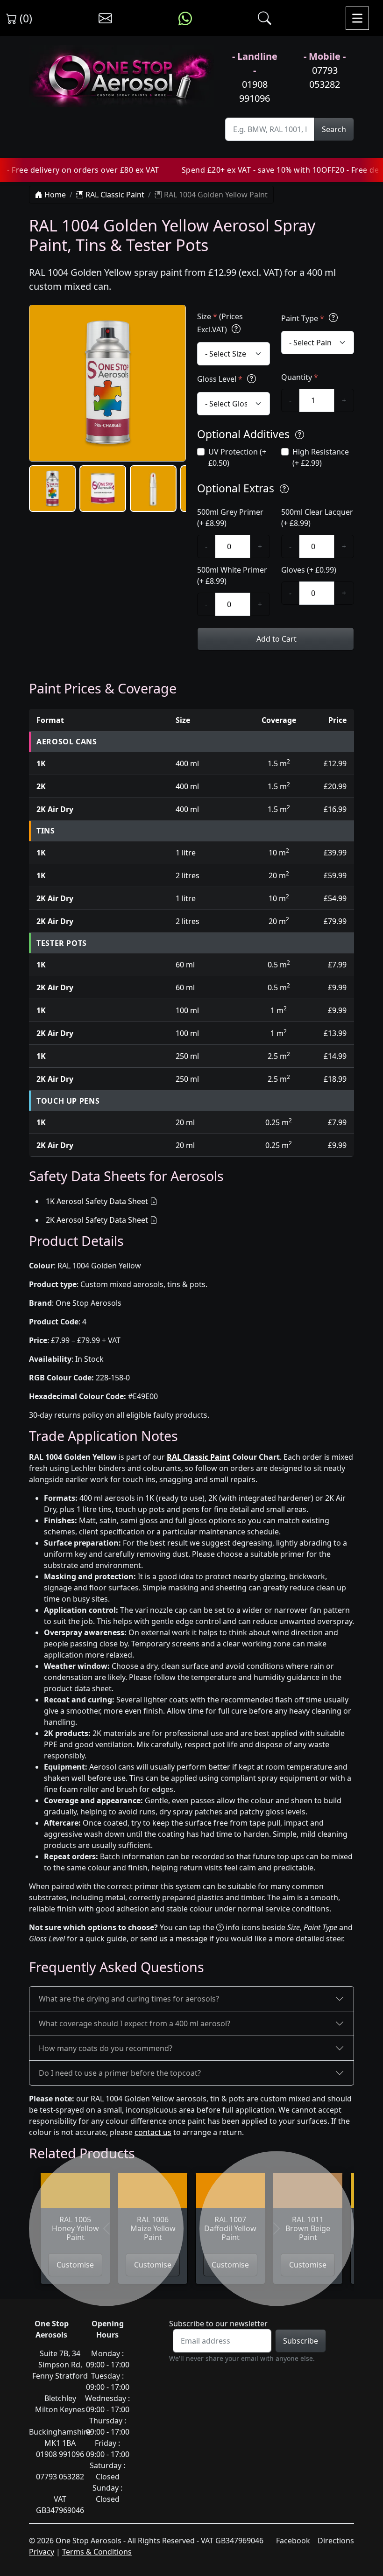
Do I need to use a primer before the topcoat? (120, 2073)
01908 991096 (255, 91)
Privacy (42, 2552)
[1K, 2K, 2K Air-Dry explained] (236, 329)
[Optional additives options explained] (300, 435)
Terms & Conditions (97, 2552)
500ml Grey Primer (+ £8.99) (230, 518)
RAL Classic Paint (114, 195)
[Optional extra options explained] (284, 489)
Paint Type (303, 318)
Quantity (300, 377)
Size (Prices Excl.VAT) (220, 323)
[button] (52, 489)
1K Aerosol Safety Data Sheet (97, 1201)
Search (334, 129)
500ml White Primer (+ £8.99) (232, 575)
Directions (336, 2541)
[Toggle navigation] (357, 18)
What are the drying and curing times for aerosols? (129, 1999)
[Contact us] (105, 18)
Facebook (293, 2541)
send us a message (174, 1939)
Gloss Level (220, 379)
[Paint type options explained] (333, 318)
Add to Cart (276, 639)
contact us (153, 2132)
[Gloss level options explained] (252, 379)
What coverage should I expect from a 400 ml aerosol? (135, 2023)
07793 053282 (325, 77)
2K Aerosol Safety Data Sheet (97, 1220)
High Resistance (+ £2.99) (321, 457)
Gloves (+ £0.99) (309, 570)
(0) (25, 18)
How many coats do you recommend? (106, 2048)
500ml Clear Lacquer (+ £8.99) (317, 518)
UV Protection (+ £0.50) (237, 457)
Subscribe (301, 2341)
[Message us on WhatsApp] (185, 18)
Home (54, 195)
